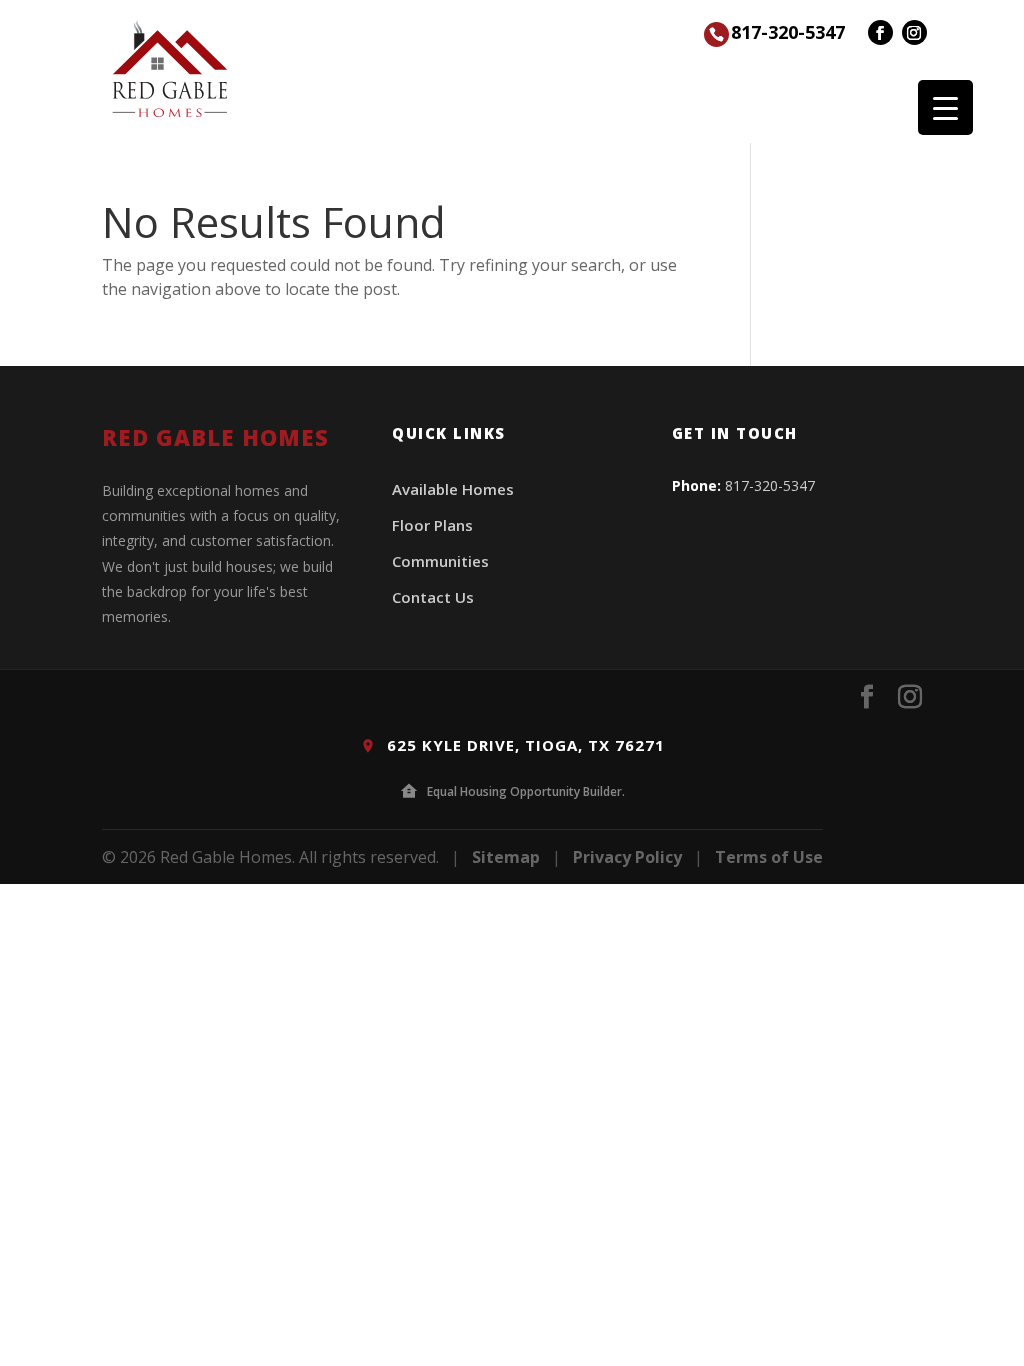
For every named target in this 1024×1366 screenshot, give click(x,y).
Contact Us (433, 597)
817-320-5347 (788, 32)
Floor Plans (432, 525)
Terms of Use (769, 857)
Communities (440, 561)
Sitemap (506, 857)
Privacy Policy (627, 857)
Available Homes (453, 489)
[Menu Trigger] (945, 107)
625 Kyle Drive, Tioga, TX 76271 (523, 745)
